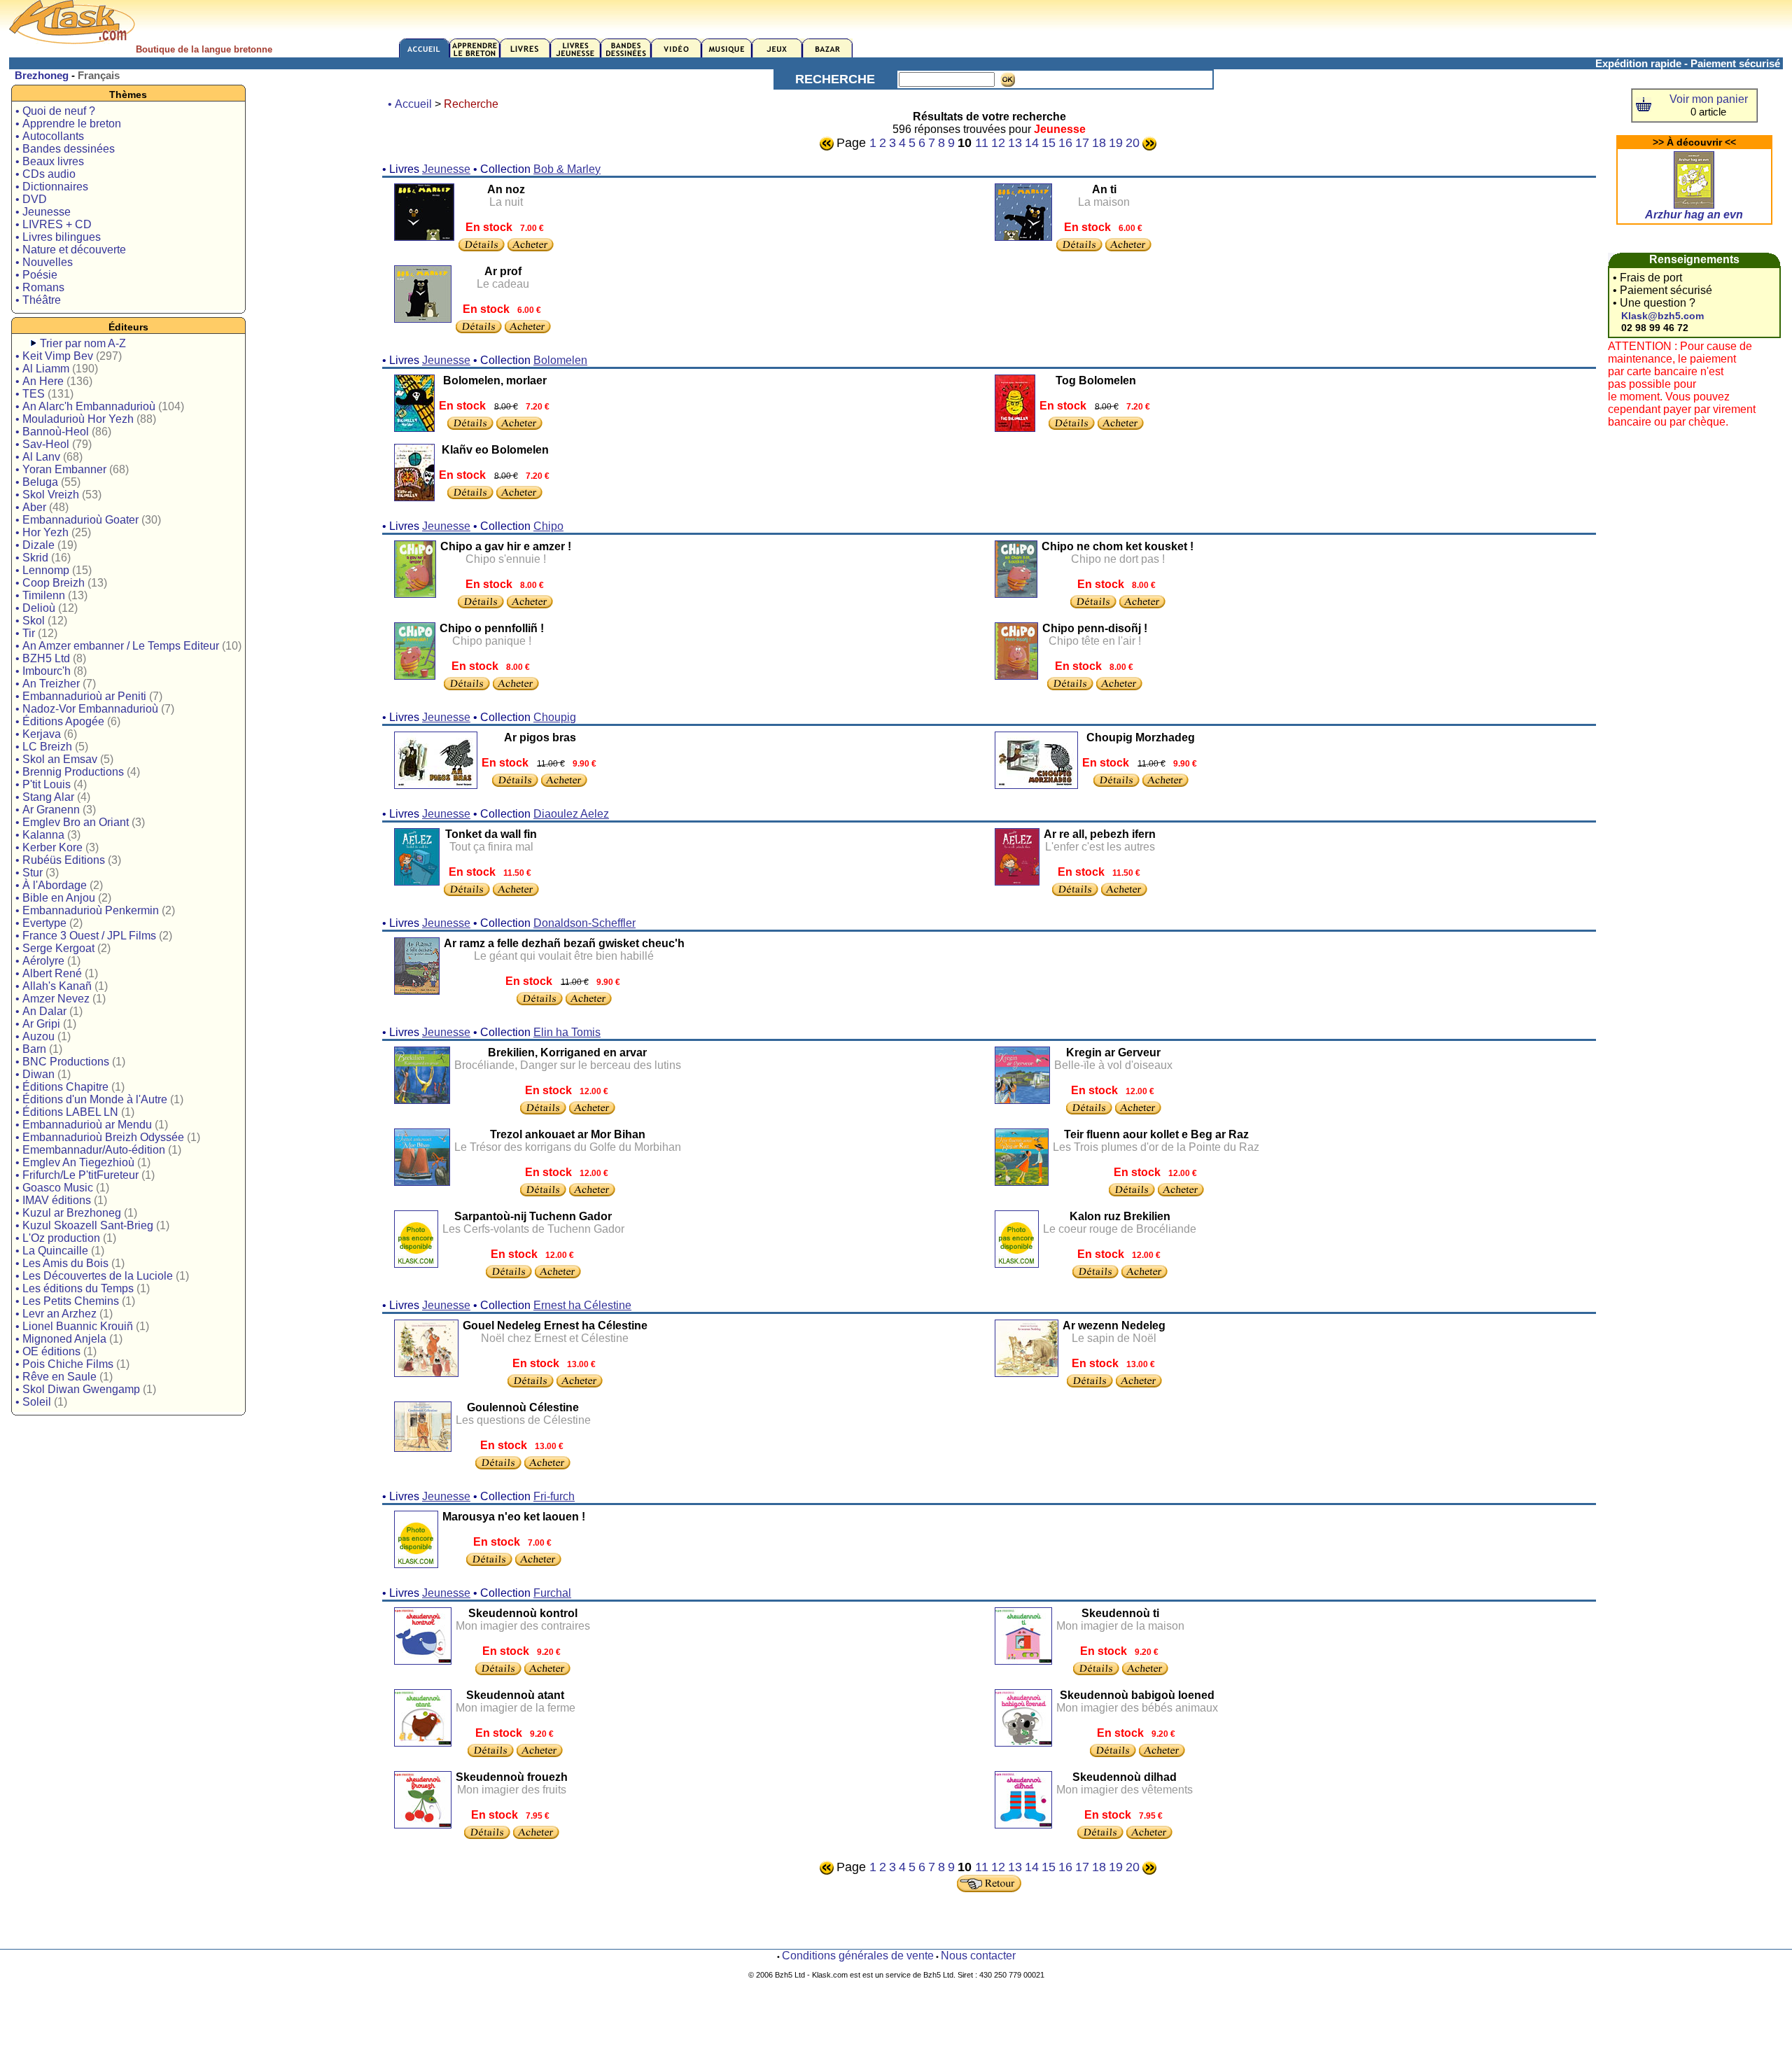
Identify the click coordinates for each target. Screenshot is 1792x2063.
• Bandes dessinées (65, 149)
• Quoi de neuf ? (55, 111)
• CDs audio (45, 174)
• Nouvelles (44, 262)
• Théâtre (38, 300)
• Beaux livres (50, 161)
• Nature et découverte (71, 250)
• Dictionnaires (52, 187)
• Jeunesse (43, 212)
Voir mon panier (1709, 99)
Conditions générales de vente (858, 1956)
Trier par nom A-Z (83, 343)
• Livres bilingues (58, 237)
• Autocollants (50, 136)
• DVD (31, 199)
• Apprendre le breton (68, 124)
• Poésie (36, 275)
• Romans (40, 287)
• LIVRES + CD (54, 224)
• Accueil (410, 104)
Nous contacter (978, 1956)
